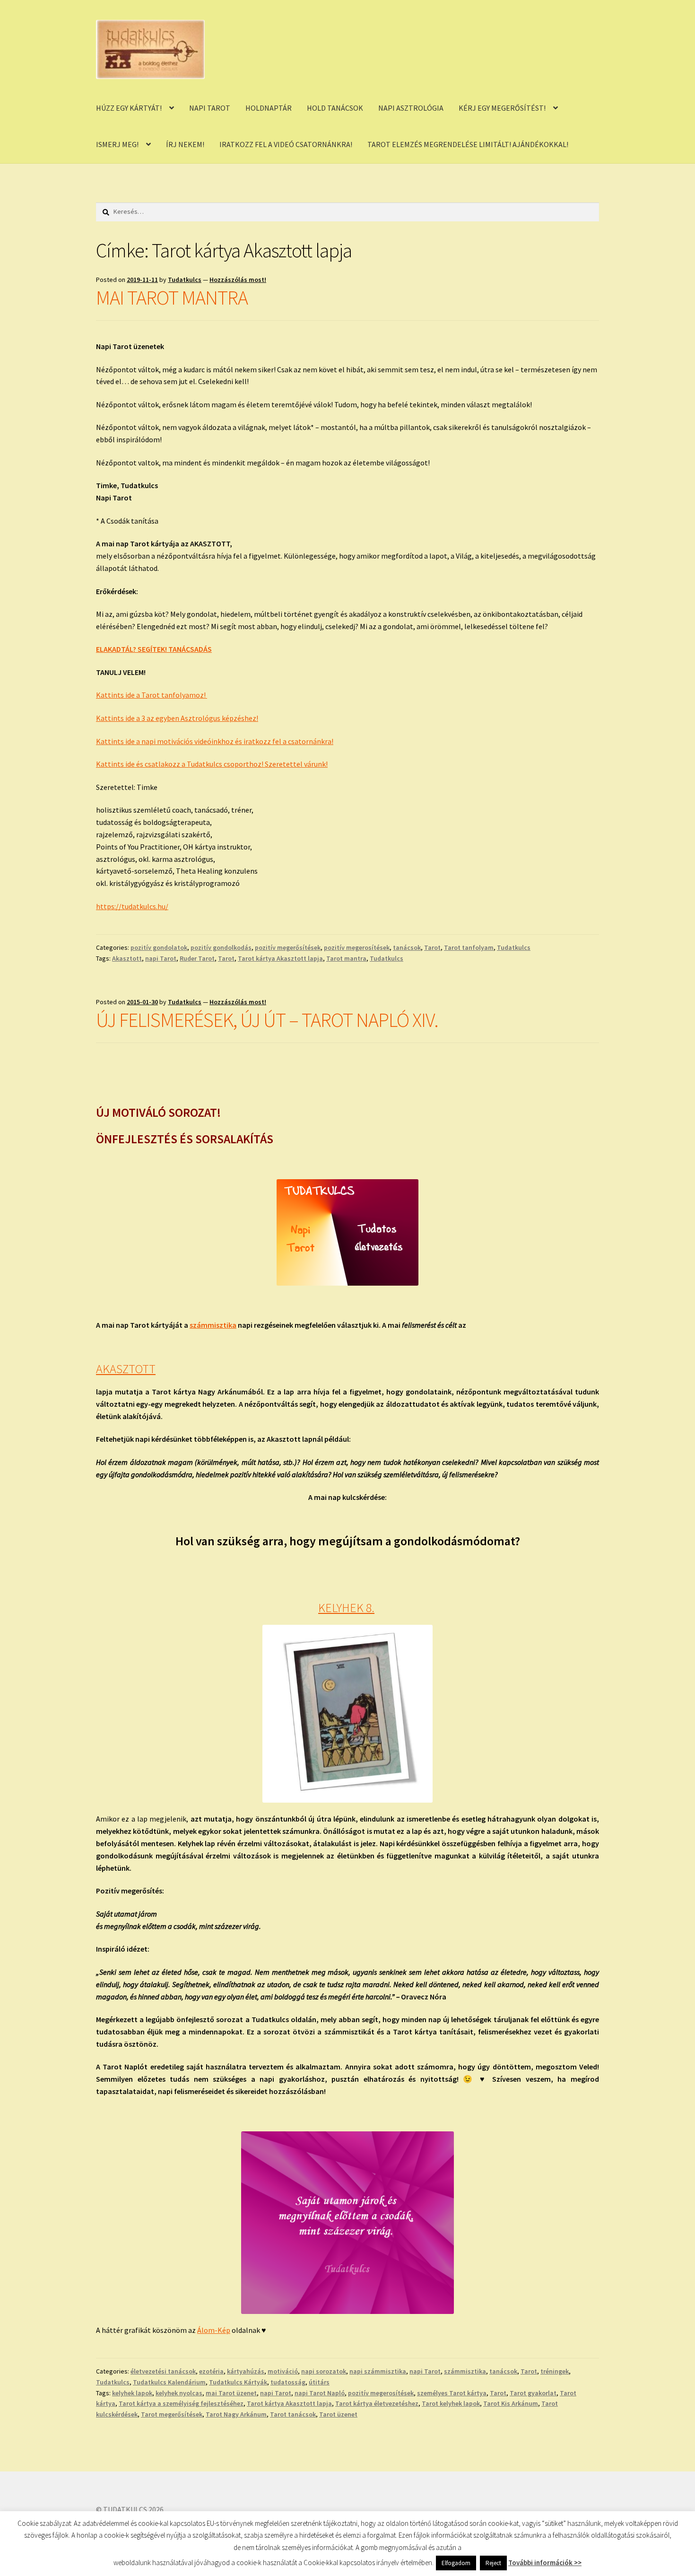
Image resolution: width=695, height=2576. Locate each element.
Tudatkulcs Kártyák (238, 2382)
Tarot (432, 947)
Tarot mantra (346, 958)
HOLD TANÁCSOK (335, 108)
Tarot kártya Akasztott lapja (280, 958)
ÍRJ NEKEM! (185, 144)
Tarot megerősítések (172, 2414)
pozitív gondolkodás (221, 947)
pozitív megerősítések (288, 947)
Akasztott (127, 958)
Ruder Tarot (197, 958)
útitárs (319, 2382)
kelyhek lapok (132, 2393)
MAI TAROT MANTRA (172, 298)
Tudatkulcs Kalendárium (169, 2382)
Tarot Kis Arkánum (511, 2403)
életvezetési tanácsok (163, 2371)
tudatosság (288, 2382)
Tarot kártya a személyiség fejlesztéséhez (181, 2403)
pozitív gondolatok (159, 947)
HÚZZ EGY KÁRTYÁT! (129, 108)
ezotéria (211, 2371)
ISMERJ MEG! (117, 144)
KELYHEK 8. (346, 1608)
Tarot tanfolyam (469, 947)
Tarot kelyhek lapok (451, 2403)
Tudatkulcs (185, 280)
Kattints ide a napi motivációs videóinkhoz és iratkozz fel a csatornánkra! (215, 741)
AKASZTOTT (126, 1369)
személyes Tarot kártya (452, 2393)
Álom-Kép (214, 2330)
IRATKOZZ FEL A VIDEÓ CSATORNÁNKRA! (286, 144)
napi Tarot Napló (320, 2393)
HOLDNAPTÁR (269, 108)
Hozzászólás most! (238, 280)
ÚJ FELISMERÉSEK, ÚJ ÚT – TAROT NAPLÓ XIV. (267, 1020)
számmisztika (213, 1325)
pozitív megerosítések (357, 947)
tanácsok (407, 947)
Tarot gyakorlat (533, 2393)
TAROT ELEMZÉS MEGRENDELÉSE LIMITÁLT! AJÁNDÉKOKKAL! (468, 144)
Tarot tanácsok (293, 2414)
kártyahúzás (246, 2371)
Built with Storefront (130, 2522)
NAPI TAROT (210, 108)
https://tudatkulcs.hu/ (132, 906)
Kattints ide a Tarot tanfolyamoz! (152, 695)
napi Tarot (161, 958)
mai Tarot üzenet (231, 2393)
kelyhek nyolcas (179, 2393)
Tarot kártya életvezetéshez (377, 2403)
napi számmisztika (378, 2371)
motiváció (283, 2371)
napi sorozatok (324, 2371)
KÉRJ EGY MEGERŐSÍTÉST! (502, 108)
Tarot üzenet (338, 2414)
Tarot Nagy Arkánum (236, 2414)
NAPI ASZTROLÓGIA (411, 108)
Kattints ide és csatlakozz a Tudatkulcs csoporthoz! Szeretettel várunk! (212, 764)
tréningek (555, 2371)
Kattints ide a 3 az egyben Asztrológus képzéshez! (177, 718)
